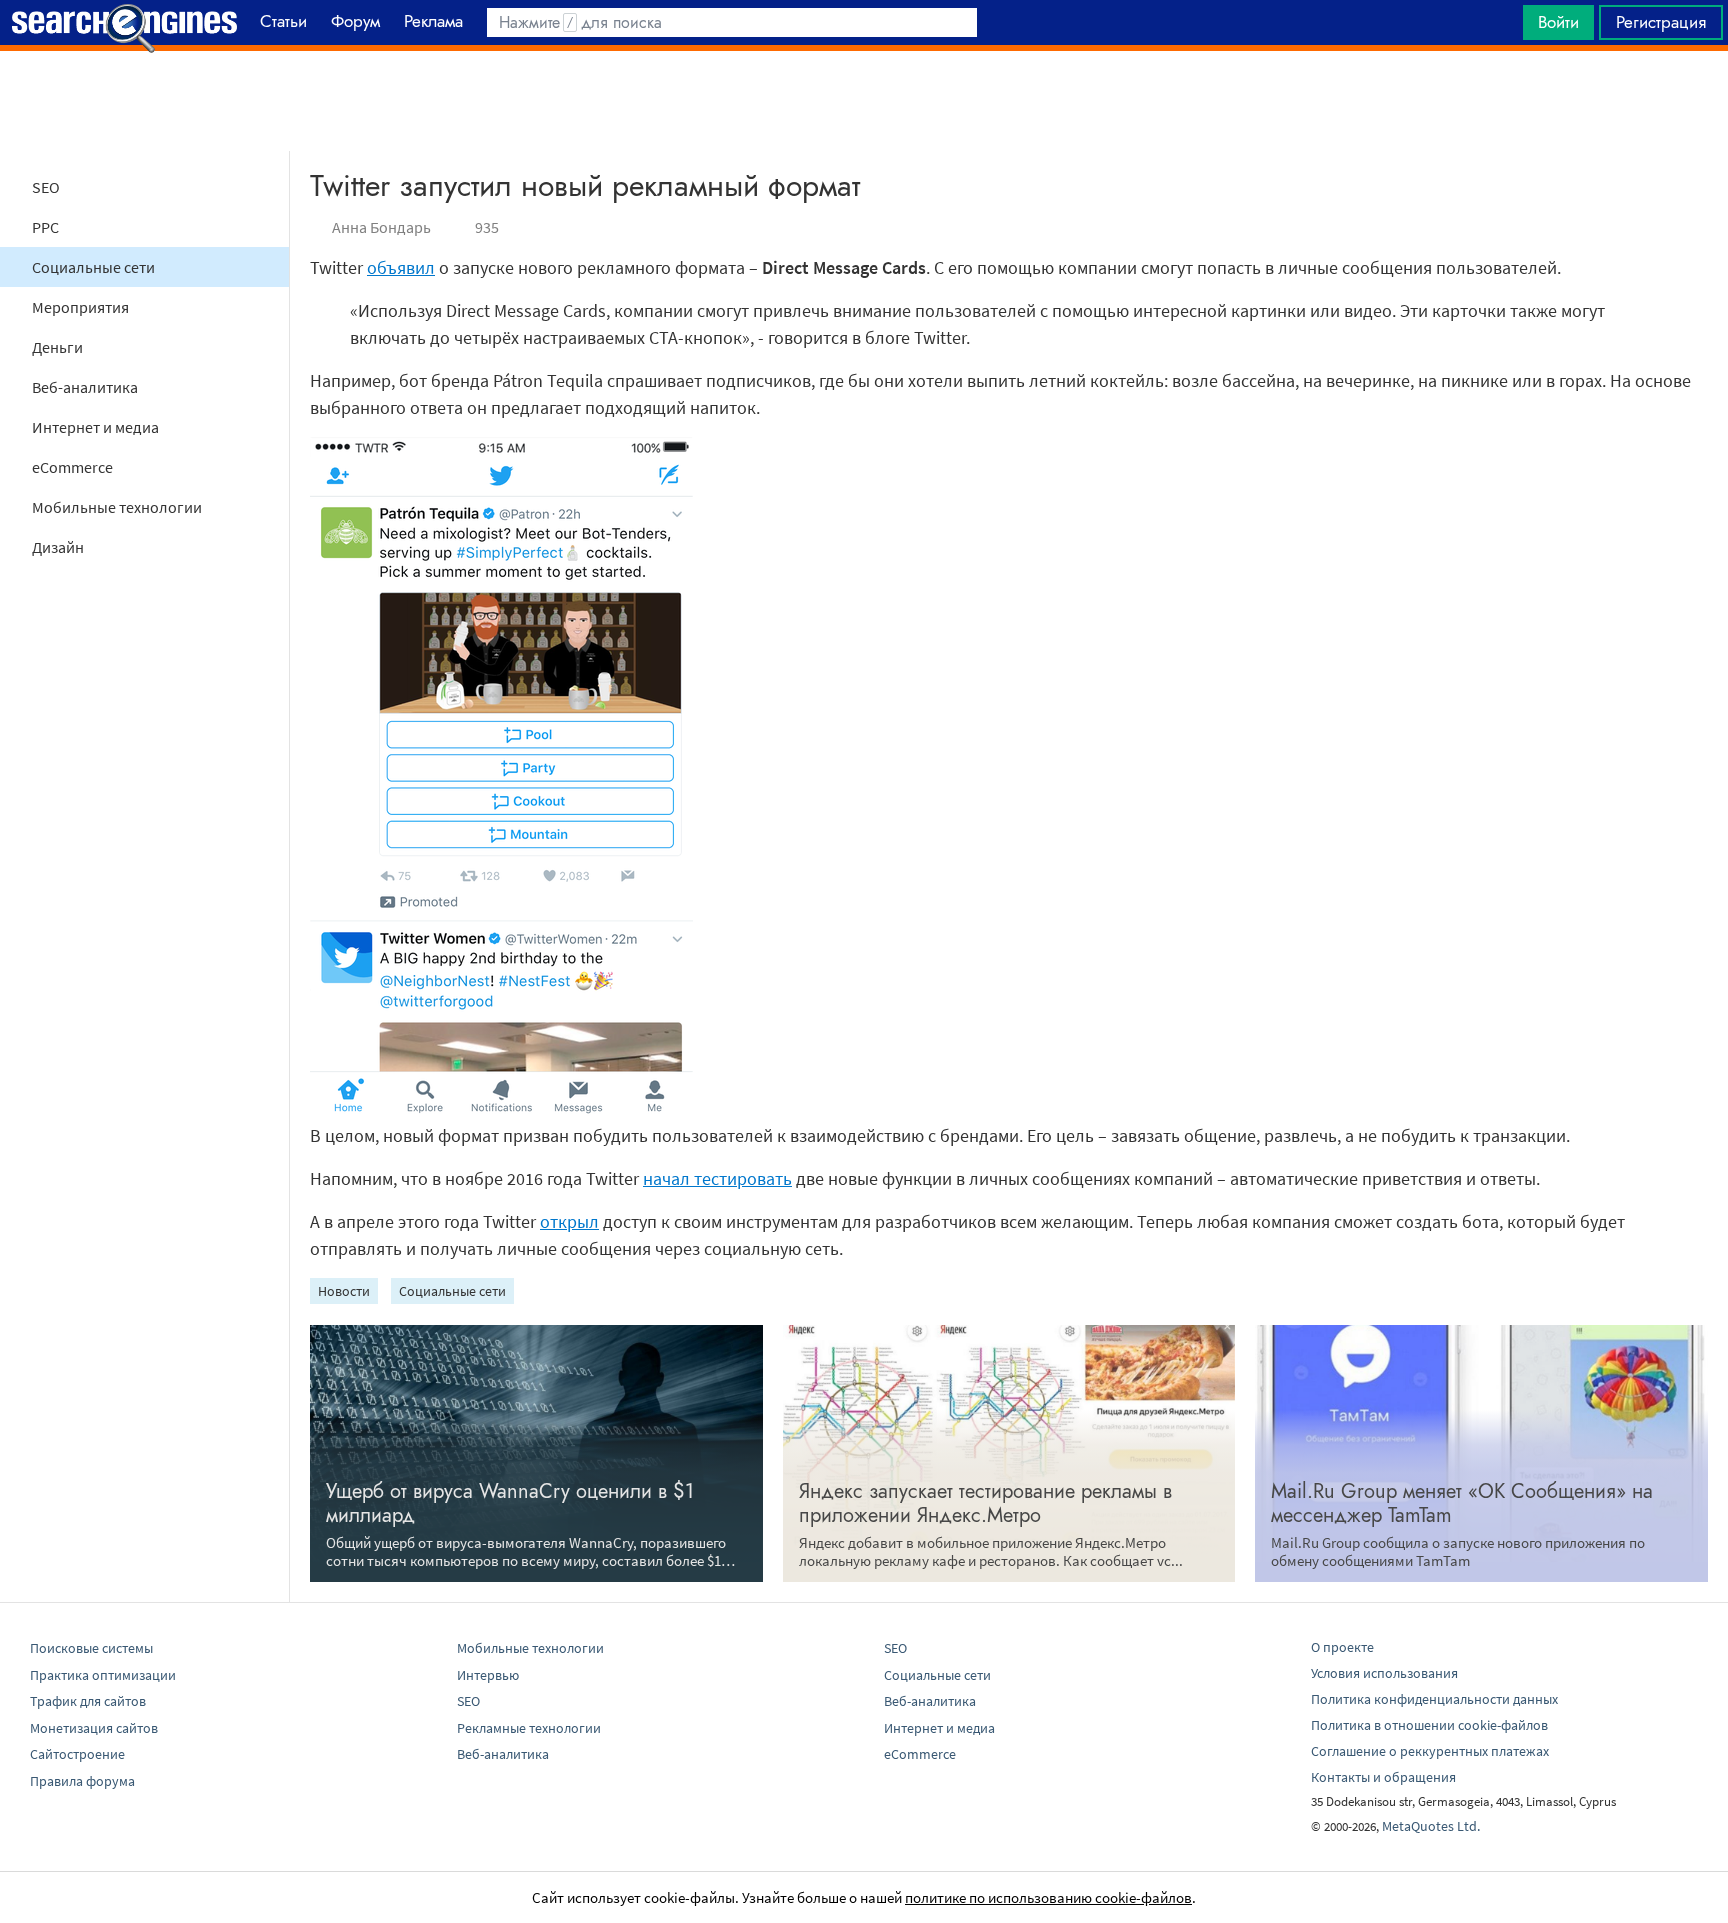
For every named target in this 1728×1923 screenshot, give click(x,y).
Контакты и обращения (1383, 1777)
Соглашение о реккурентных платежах (1430, 1751)
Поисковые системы (91, 1648)
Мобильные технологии (117, 507)
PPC (45, 227)
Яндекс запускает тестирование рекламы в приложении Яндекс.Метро (985, 1503)
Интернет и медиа (95, 427)
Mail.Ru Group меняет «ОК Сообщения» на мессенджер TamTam (1462, 1503)
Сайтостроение (77, 1754)
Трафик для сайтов (88, 1701)
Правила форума (82, 1781)
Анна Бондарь (381, 227)
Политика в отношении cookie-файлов (1429, 1725)
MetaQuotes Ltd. (1431, 1826)
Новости (344, 1291)
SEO (46, 187)
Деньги (57, 347)
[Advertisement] (864, 101)
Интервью (488, 1675)
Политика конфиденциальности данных (1434, 1699)
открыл (569, 1221)
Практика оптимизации (103, 1675)
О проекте (1342, 1647)
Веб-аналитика (85, 387)
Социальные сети (93, 267)
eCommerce (72, 467)
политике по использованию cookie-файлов (1048, 1897)
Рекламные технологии (529, 1728)
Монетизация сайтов (94, 1728)
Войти (1558, 22)
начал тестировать (717, 1178)
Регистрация (1661, 22)
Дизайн (58, 547)
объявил (401, 267)
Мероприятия (80, 307)
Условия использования (1384, 1673)
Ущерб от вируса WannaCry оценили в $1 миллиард (510, 1503)
